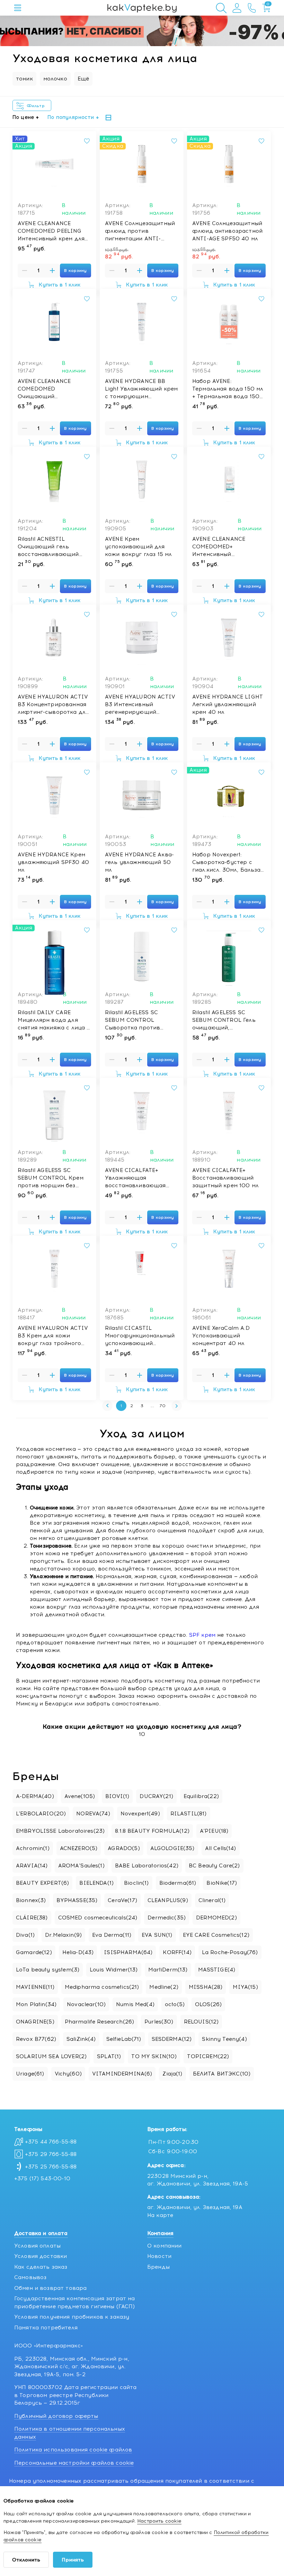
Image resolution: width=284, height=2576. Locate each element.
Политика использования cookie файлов (73, 2450)
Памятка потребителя (46, 2328)
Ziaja (172, 2074)
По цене (23, 117)
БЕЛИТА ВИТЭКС (222, 2074)
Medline (164, 1987)
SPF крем (202, 1635)
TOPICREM (208, 2056)
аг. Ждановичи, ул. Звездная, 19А (195, 2207)
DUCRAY (156, 1796)
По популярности (71, 117)
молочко (55, 79)
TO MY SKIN (154, 2056)
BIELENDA (96, 1883)
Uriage (30, 2074)
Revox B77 (36, 2039)
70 (163, 1406)
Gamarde (34, 1952)
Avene (80, 1796)
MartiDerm (168, 1970)
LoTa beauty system (48, 1970)
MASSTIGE (217, 1970)
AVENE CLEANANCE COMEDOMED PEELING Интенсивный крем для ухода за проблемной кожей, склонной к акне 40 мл (52, 231)
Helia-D (78, 1952)
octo (175, 2004)
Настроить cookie (159, 2521)
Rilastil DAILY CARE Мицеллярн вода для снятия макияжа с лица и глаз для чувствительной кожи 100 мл (54, 1020)
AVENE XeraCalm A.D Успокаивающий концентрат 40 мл (221, 1336)
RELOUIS (201, 2022)
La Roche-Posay (230, 1952)
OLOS (208, 2004)
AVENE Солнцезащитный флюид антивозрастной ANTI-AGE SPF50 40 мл (227, 231)
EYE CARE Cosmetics (216, 1935)
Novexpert (140, 1814)
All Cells (221, 1848)
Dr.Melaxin (63, 1935)
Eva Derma (112, 1935)
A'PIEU (214, 1831)
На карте (160, 2215)
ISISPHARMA (128, 1952)
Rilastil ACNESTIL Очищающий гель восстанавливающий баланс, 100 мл (48, 547)
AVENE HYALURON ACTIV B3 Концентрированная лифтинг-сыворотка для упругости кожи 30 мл (53, 705)
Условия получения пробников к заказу (72, 2317)
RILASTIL (189, 1814)
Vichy (68, 2074)
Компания (160, 2233)
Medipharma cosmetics (102, 1987)
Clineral (212, 1900)
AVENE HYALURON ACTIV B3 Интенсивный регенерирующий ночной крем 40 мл (140, 705)
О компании (165, 2246)
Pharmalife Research (99, 2022)
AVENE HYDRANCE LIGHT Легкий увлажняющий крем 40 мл (228, 704)
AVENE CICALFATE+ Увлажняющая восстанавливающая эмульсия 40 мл (135, 1178)
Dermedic (167, 1918)
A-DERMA (35, 1796)
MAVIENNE (35, 1987)
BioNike (222, 1883)
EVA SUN (157, 1935)
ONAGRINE (35, 2022)
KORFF (177, 1952)
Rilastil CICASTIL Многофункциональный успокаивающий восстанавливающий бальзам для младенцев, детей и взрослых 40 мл (140, 1336)
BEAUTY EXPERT (42, 1883)
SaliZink (81, 2039)
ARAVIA (32, 1866)
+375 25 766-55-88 (51, 2167)
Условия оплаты (37, 2246)
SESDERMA (172, 2039)
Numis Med (135, 2004)
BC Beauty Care (214, 1866)
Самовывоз (30, 2277)
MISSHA (206, 1987)
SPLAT (109, 2056)
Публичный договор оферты (56, 2416)
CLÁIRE (32, 1918)
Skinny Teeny (224, 2039)
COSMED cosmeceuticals (98, 1918)
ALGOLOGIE (172, 1848)
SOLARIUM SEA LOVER (51, 2056)
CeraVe (122, 1900)
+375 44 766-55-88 (51, 2142)
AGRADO (124, 1848)
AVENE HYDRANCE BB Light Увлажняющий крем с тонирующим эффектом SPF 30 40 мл (141, 389)
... (152, 1406)
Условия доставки (41, 2256)
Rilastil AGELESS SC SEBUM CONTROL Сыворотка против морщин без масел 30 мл (141, 1020)
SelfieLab (124, 2039)
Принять (73, 2560)
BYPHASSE (77, 1900)
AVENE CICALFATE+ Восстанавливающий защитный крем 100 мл (225, 1178)
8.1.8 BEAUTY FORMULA (152, 1831)
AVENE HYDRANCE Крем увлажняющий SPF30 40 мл (53, 862)
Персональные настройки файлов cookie (74, 2463)
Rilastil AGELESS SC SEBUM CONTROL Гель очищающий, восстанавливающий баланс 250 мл (224, 1020)
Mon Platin (36, 2004)
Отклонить (26, 2560)
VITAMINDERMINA (122, 2074)
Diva (25, 1935)
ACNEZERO (79, 1848)
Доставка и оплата (41, 2233)
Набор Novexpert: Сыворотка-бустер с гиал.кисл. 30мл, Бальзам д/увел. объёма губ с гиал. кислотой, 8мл (228, 863)
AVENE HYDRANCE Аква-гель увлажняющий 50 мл (139, 862)
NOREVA (93, 1814)
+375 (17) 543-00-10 (42, 2179)
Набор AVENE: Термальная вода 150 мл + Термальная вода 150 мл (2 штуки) (228, 389)
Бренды (158, 2267)
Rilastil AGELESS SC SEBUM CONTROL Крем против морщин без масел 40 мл (51, 1178)
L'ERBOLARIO (41, 1814)
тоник (24, 79)
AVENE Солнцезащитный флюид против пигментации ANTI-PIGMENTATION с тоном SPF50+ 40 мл (140, 231)
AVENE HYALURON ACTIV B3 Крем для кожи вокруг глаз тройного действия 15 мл (53, 1336)
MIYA (245, 1987)
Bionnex (31, 1900)
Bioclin (136, 1883)
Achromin (33, 1848)
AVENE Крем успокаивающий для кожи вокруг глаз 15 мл (138, 547)
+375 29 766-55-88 (51, 2154)
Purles (159, 2022)
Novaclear (86, 2004)
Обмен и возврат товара (50, 2288)
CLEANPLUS (168, 1900)
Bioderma (178, 1883)
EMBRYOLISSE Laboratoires (60, 1831)
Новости (159, 2256)
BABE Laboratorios (147, 1866)
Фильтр (37, 106)
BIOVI (117, 1796)
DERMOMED (216, 1918)
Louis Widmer (114, 1970)
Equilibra (201, 1796)
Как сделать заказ (41, 2267)
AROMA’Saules (81, 1866)
